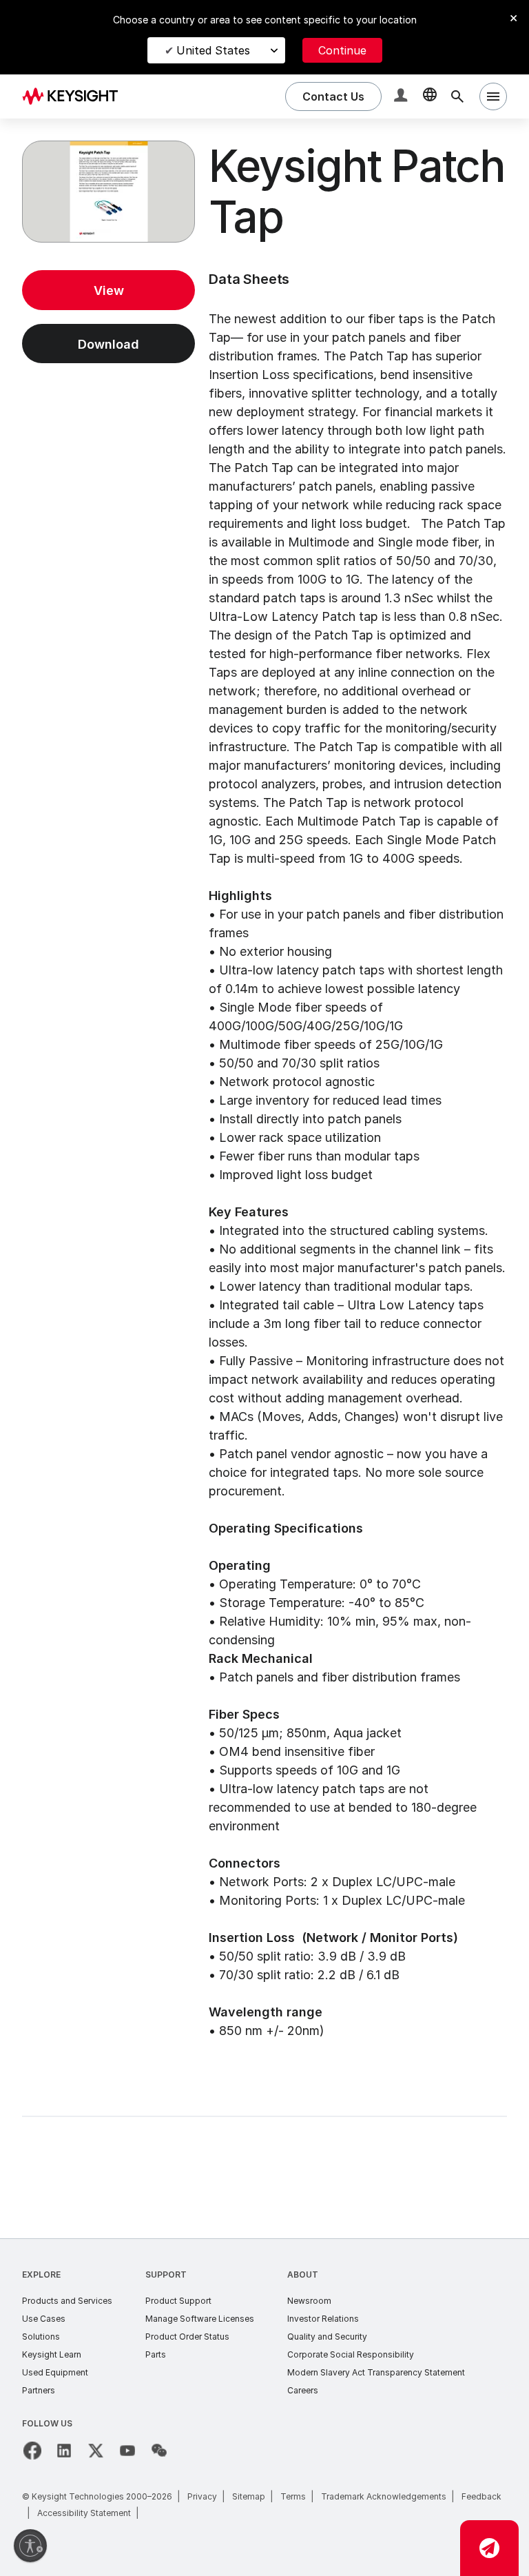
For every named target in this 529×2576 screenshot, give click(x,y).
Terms (293, 2496)
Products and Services (67, 2301)
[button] (402, 97)
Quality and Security (327, 2337)
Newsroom (309, 2301)
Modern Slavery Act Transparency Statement (376, 2372)
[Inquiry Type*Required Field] (489, 2548)
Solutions (41, 2337)
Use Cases (44, 2319)
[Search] (457, 96)
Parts (156, 2354)
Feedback (481, 2496)
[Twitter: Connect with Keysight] (96, 2451)
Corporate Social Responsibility (351, 2354)
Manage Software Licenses (200, 2319)
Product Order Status (187, 2337)
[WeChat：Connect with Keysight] (159, 2451)
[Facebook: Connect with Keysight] (32, 2451)
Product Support (178, 2301)
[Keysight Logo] (75, 96)
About (303, 2275)
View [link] (109, 290)
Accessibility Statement (84, 2513)
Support (166, 2275)
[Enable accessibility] (30, 2546)
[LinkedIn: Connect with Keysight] (64, 2451)
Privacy (202, 2496)
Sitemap (249, 2496)
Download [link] (108, 344)
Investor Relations (323, 2319)
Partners (39, 2390)
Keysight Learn (52, 2354)
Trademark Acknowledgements (384, 2496)
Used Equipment (55, 2372)
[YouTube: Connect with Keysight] (127, 2451)
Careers (303, 2390)
